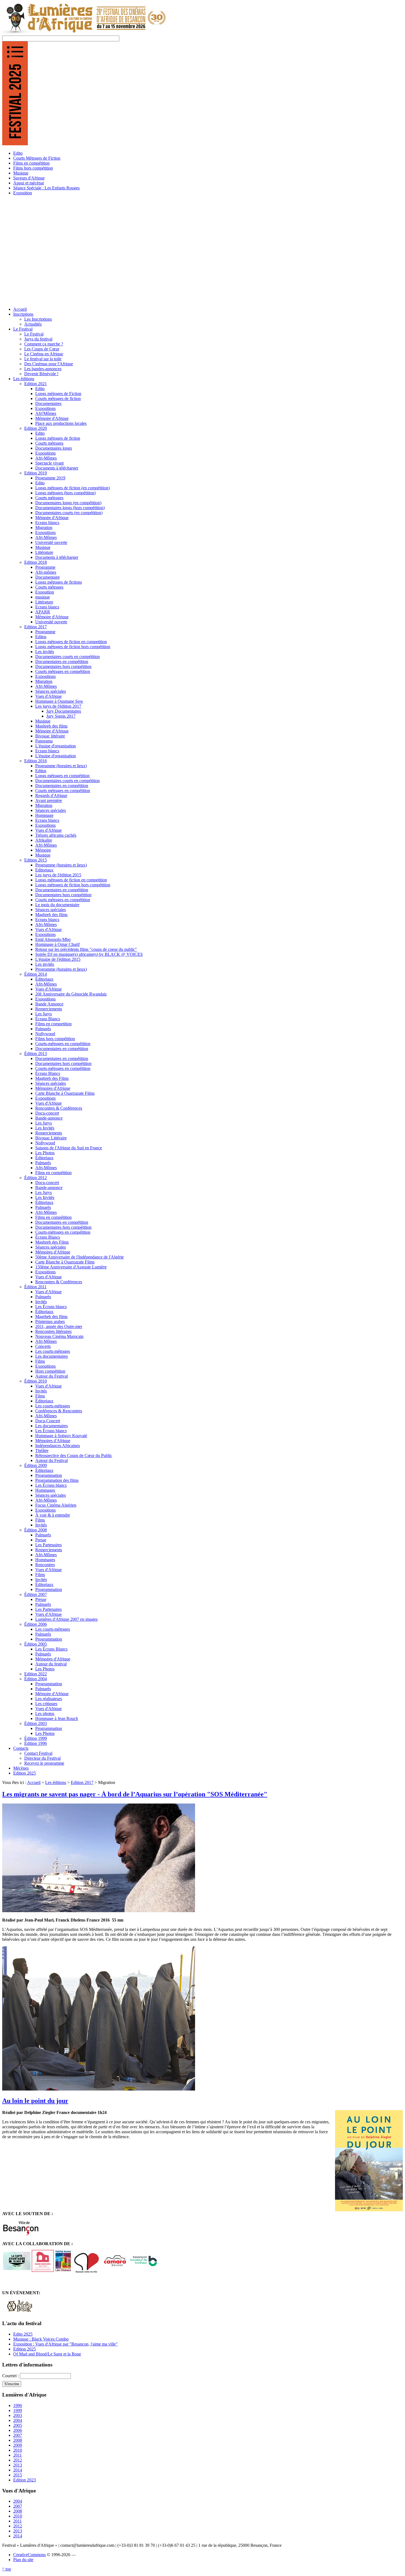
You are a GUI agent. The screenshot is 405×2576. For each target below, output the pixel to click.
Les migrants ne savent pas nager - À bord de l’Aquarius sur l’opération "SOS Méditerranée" (135, 1794)
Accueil (34, 1782)
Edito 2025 (23, 2334)
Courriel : (11, 2376)
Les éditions (56, 1782)
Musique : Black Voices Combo (41, 2339)
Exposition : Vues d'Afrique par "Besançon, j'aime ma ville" (65, 2344)
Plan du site (23, 2560)
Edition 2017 (82, 1782)
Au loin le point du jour (35, 2101)
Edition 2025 (25, 2349)
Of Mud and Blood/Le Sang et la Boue (47, 2354)
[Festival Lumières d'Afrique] (84, 33)
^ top (7, 2569)
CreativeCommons (29, 2555)
